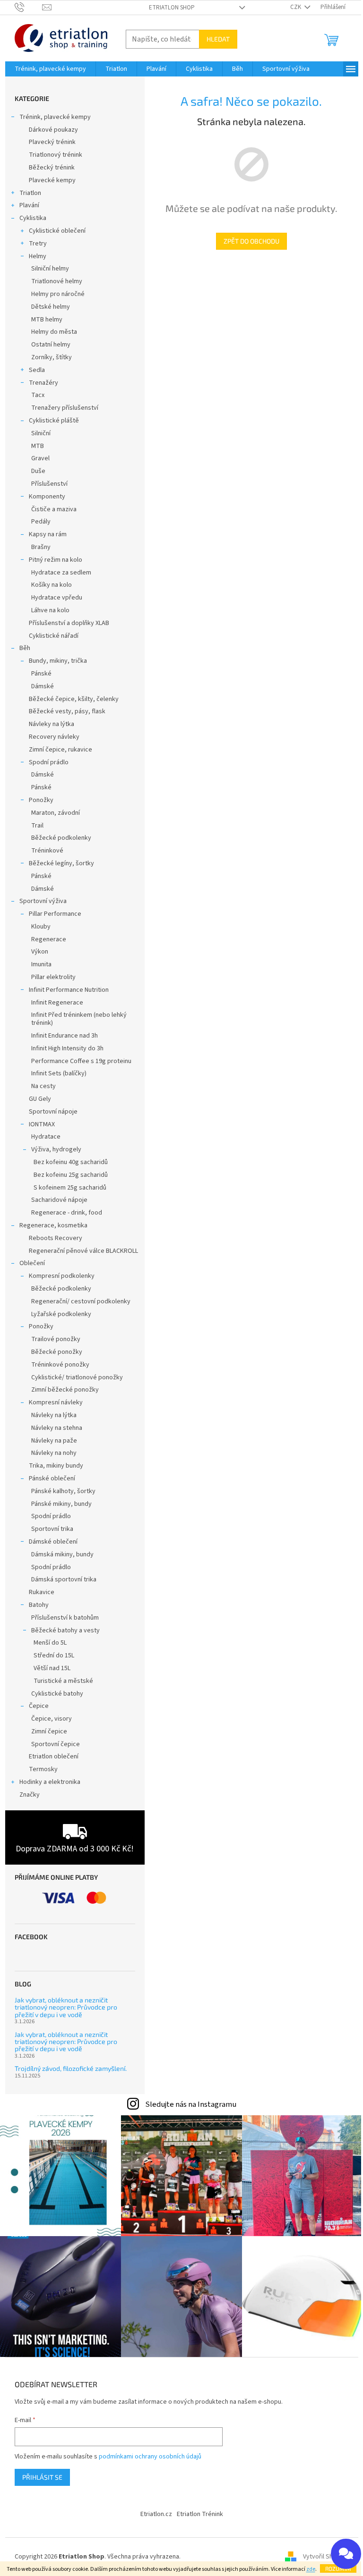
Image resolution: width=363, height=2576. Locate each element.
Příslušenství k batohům (65, 1618)
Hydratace (46, 1137)
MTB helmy (47, 320)
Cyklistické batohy (57, 1694)
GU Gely (40, 1099)
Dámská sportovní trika (64, 1579)
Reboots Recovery (56, 1238)
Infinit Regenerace (57, 1003)
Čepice (39, 1706)
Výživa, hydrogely (56, 1149)
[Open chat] (346, 2554)
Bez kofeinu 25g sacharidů (71, 1175)
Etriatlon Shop (172, 8)
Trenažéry (43, 383)
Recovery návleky (54, 737)
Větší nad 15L (52, 1668)
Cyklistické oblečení (57, 231)
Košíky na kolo (52, 585)
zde (311, 2569)
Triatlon (30, 193)
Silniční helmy (50, 269)
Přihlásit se (42, 2477)
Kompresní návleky (56, 1402)
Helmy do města (54, 332)
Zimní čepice (49, 1731)
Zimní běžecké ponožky (65, 1390)
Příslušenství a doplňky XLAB (69, 623)
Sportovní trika (52, 1529)
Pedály (41, 522)
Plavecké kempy (52, 180)
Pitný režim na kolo (56, 560)
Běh (25, 648)
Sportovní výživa (43, 901)
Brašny (41, 547)
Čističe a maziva (54, 509)
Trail (37, 826)
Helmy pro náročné (58, 294)
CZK (296, 7)
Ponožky (41, 800)
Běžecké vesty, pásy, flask (67, 711)
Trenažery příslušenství (65, 408)
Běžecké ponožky (57, 1352)
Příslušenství (49, 484)
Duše (38, 471)
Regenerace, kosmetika (53, 1225)
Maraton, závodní (56, 813)
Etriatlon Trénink (200, 2514)
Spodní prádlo (49, 762)
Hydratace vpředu (57, 598)
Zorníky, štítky (52, 357)
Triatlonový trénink (56, 155)
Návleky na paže (54, 1441)
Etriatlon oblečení (54, 1757)
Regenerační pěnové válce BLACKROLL (83, 1251)
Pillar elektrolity (53, 977)
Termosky (43, 1769)
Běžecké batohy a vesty (65, 1630)
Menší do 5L (50, 1643)
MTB (38, 446)
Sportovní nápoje (53, 1112)
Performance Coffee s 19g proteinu (81, 1061)
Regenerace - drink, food (67, 1213)
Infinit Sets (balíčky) (59, 1073)
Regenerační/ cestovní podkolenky (81, 1301)
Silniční (41, 433)
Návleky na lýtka (52, 724)
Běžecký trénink (52, 168)
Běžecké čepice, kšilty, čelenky (74, 699)
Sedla (37, 370)
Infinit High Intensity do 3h (67, 1048)
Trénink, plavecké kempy (55, 117)
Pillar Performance (55, 914)
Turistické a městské (63, 1681)
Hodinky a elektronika (50, 1782)
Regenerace (49, 939)
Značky (30, 1795)
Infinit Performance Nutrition (69, 990)
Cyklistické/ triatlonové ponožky (77, 1377)
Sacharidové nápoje (59, 1200)
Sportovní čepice (56, 1744)
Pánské (41, 674)
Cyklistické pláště (54, 421)
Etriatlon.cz (156, 2514)
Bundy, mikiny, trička (58, 661)
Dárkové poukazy (53, 130)
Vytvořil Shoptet (326, 2557)
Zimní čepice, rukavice (60, 750)
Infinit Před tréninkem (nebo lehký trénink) (79, 1019)
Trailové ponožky (56, 1339)
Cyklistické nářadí (54, 636)
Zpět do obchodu (251, 241)
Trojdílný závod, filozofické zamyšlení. (71, 2068)
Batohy (39, 1605)
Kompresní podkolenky (62, 1276)
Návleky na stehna (57, 1428)
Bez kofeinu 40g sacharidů (71, 1162)
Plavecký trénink (52, 142)
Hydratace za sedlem (61, 573)
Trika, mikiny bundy (56, 1466)
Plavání (29, 205)
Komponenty (47, 497)
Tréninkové (47, 851)
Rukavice (42, 1592)
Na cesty (43, 1086)
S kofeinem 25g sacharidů (70, 1188)
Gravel (40, 458)
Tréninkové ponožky (60, 1365)
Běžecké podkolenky (61, 838)
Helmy (38, 256)
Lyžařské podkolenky (61, 1314)
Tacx (38, 395)
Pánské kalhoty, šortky (63, 1491)
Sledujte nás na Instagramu (191, 2104)
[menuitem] (50, 69)
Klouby (41, 927)
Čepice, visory (52, 1719)
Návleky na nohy (54, 1453)
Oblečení (32, 1263)
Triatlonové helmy (57, 281)
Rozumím (338, 2568)
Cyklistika (33, 218)
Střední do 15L (54, 1655)
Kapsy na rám (48, 534)
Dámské (43, 686)
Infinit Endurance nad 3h (65, 1036)
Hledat (218, 39)
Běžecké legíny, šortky (61, 863)
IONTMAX (42, 1124)
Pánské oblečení (52, 1478)
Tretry (38, 244)
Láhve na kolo (50, 610)
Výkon (40, 952)
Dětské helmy (51, 307)
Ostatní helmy (51, 345)
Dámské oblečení (53, 1542)
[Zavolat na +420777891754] (29, 7)
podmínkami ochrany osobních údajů (150, 2457)
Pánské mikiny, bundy (61, 1504)
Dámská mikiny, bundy (62, 1554)
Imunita (41, 964)
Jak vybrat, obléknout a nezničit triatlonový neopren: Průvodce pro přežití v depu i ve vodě (66, 2007)
